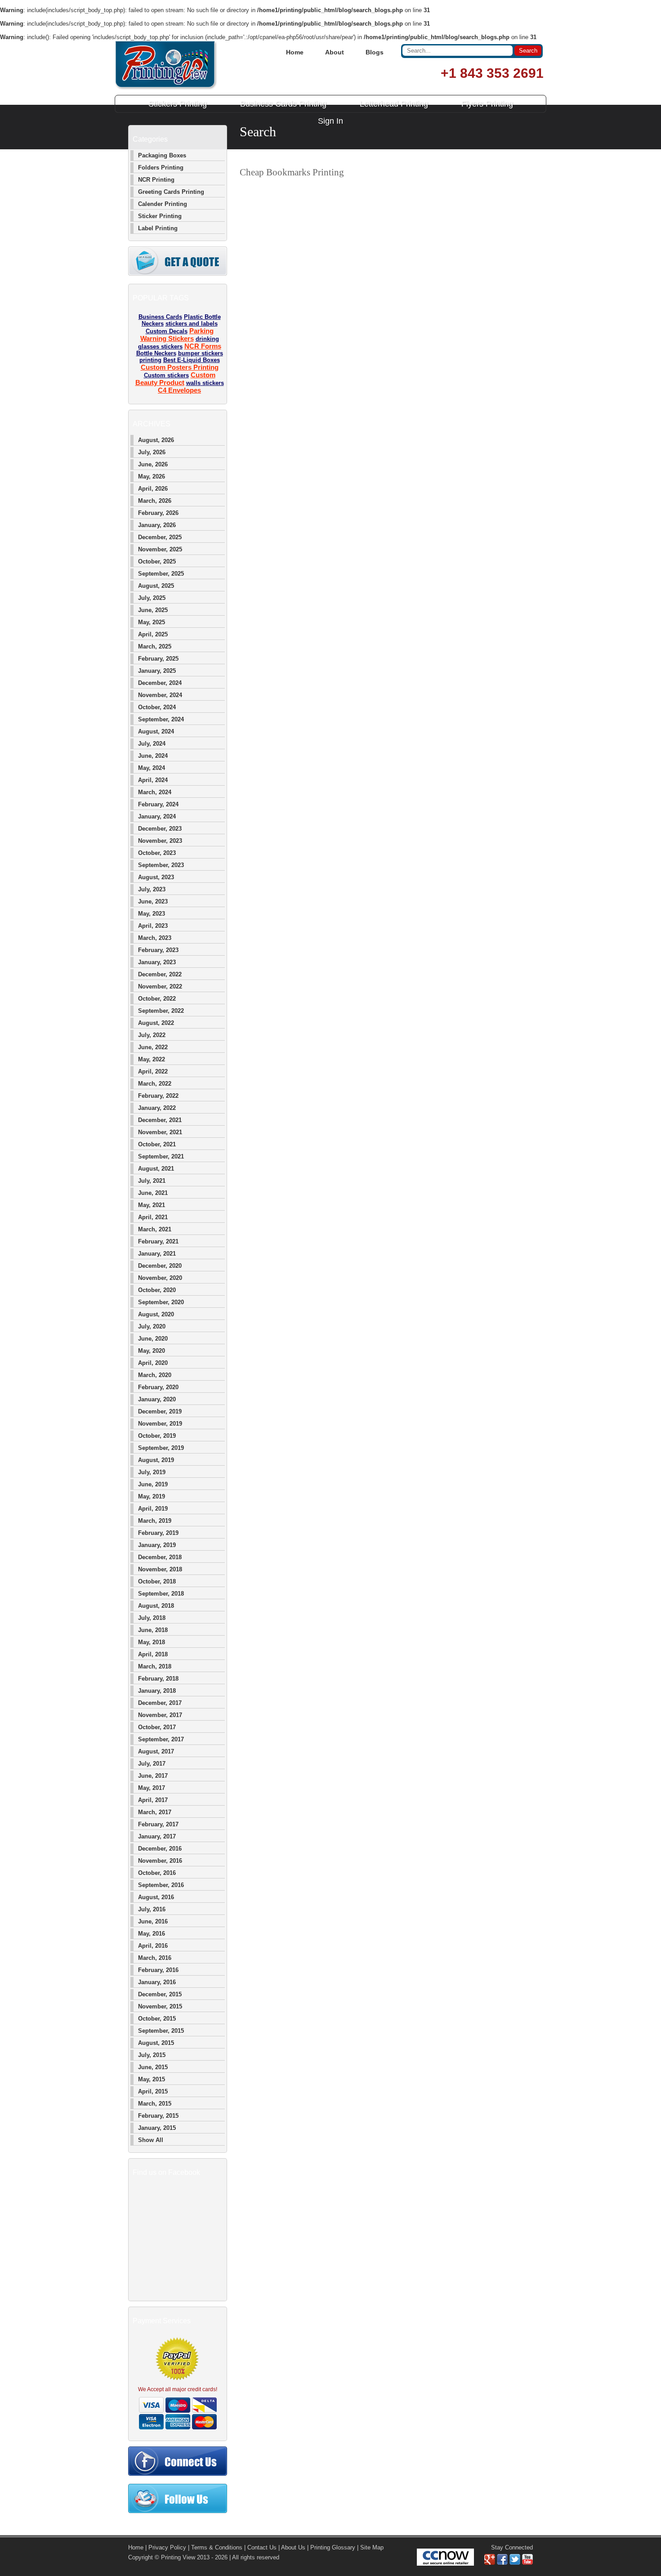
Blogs (375, 52)
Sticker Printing (160, 216)
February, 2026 (158, 513)
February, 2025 (158, 659)
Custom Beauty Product (175, 379)
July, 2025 (152, 598)
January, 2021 (157, 1254)
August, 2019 (156, 1460)
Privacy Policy (167, 2547)
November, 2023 (160, 841)
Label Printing (158, 228)
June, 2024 (153, 756)
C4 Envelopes (179, 390)
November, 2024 (160, 695)
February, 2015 (158, 2116)
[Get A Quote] (178, 274)
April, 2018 (153, 1654)
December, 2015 (160, 1994)
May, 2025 (152, 622)
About (335, 52)
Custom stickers (166, 375)
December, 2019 (160, 1411)
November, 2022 (160, 986)
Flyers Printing (487, 104)
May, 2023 (152, 914)
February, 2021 (158, 1241)
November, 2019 (160, 1424)
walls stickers (205, 383)
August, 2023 (156, 877)
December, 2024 (160, 683)
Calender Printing (163, 204)
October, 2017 (157, 1727)
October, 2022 (157, 999)
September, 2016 (161, 1885)
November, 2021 (160, 1132)
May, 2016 (152, 1934)
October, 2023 (157, 853)
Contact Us (262, 2547)
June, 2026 (153, 464)
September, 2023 (161, 865)
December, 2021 (160, 1120)
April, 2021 (153, 1217)
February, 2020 (158, 1387)
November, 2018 (160, 1569)
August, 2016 (156, 1897)
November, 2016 (160, 1861)
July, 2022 (152, 1035)
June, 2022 (153, 1047)
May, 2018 (152, 1642)
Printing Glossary (333, 2547)
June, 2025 (153, 610)
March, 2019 (155, 1521)
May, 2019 (152, 1496)
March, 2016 (155, 1958)
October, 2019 (157, 1436)
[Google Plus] (490, 2563)
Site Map (372, 2547)
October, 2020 (157, 1290)
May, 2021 (152, 1205)
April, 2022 (153, 1071)
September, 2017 (161, 1739)
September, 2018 (161, 1594)
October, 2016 (157, 1873)
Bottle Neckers (156, 353)
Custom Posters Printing (180, 367)
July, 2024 (152, 744)
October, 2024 (157, 707)
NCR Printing (156, 180)
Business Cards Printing (283, 104)
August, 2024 (156, 731)
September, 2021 (161, 1156)
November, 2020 (160, 1278)
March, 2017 (155, 1812)
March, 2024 (155, 792)
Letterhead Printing (394, 104)
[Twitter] (515, 2563)
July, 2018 (152, 1618)
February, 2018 (158, 1679)
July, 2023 (152, 889)
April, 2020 (153, 1363)
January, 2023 (157, 962)
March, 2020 (155, 1375)
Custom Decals (167, 331)
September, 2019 (161, 1448)
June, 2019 (153, 1484)
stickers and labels (192, 324)
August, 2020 (156, 1314)
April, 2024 (153, 780)
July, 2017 (152, 1764)
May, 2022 (152, 1059)
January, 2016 (157, 1982)
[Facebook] (502, 2563)
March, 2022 (155, 1084)
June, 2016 (153, 1921)
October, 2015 (157, 2019)
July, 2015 (152, 2055)
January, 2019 (157, 1545)
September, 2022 (161, 1011)
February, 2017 (158, 1824)
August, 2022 (156, 1023)
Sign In (330, 121)
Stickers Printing (178, 104)
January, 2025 (157, 671)
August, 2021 (156, 1169)
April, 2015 (153, 2091)
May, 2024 (152, 768)
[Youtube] (527, 2563)
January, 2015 (157, 2128)
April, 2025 (153, 634)
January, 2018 (157, 1691)
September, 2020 (161, 1302)
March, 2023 (155, 938)
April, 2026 (153, 489)
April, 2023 (153, 926)
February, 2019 (158, 1533)
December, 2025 (160, 537)
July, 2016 (152, 1909)
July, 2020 (152, 1326)
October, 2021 (157, 1144)
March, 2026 (155, 501)
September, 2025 (161, 574)
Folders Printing (161, 168)
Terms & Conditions (217, 2547)
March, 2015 (155, 2104)
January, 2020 (157, 1399)
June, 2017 (153, 1776)
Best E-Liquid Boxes (192, 360)
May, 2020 (152, 1351)
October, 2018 (157, 1581)
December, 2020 (160, 1266)
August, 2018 (156, 1606)
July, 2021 (152, 1181)
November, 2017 (160, 1715)
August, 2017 (156, 1751)
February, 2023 (158, 950)
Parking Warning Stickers (177, 335)
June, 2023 (153, 901)
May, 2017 (152, 1788)
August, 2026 (156, 440)
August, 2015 (156, 2043)
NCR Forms (203, 346)
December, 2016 (160, 1849)
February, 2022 (158, 1096)
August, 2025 (156, 586)
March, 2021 (155, 1229)
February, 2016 (158, 1970)
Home (295, 52)
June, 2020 (153, 1339)
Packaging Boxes (162, 155)
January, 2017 (157, 1836)
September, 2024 (161, 719)
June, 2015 (153, 2067)
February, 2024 (158, 804)
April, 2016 (153, 1946)
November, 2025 (160, 549)
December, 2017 (160, 1703)
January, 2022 (157, 1108)
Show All (151, 2140)
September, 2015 (161, 2031)
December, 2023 (160, 829)
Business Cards (160, 317)
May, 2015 (152, 2079)
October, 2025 (157, 561)
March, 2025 (155, 646)
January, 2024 (157, 816)
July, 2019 (152, 1472)
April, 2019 (153, 1509)
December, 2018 (160, 1557)
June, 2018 (153, 1630)
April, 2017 (153, 1800)
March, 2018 (155, 1666)
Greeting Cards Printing (171, 192)
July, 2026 (152, 452)
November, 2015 (160, 2006)
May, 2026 (152, 476)
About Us (293, 2547)
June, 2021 (153, 1193)
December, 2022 (160, 974)
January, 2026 (157, 525)
